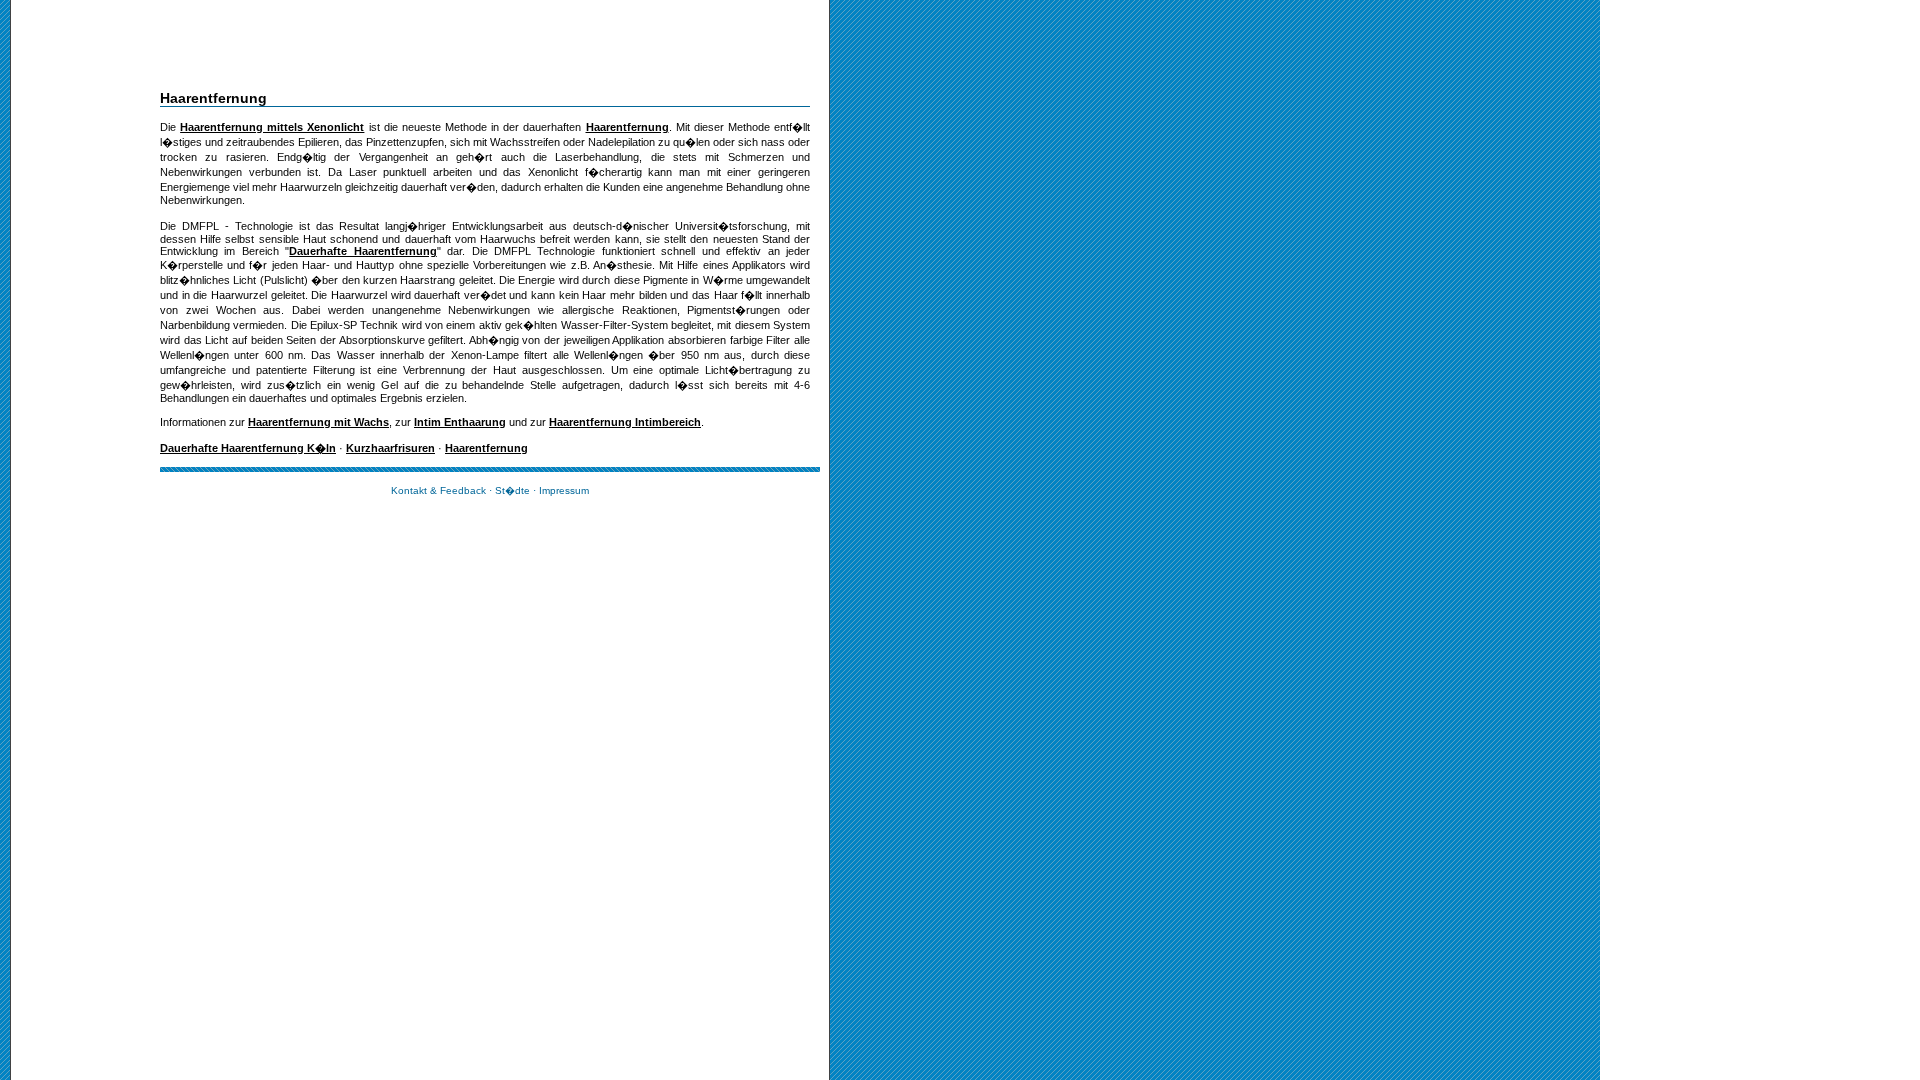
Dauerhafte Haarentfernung (362, 251)
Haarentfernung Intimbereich (625, 422)
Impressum (564, 490)
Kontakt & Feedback (438, 490)
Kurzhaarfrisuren (390, 448)
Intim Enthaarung (460, 422)
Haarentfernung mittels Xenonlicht (272, 127)
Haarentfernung (627, 127)
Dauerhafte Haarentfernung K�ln (248, 448)
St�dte (512, 490)
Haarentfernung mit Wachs (318, 422)
